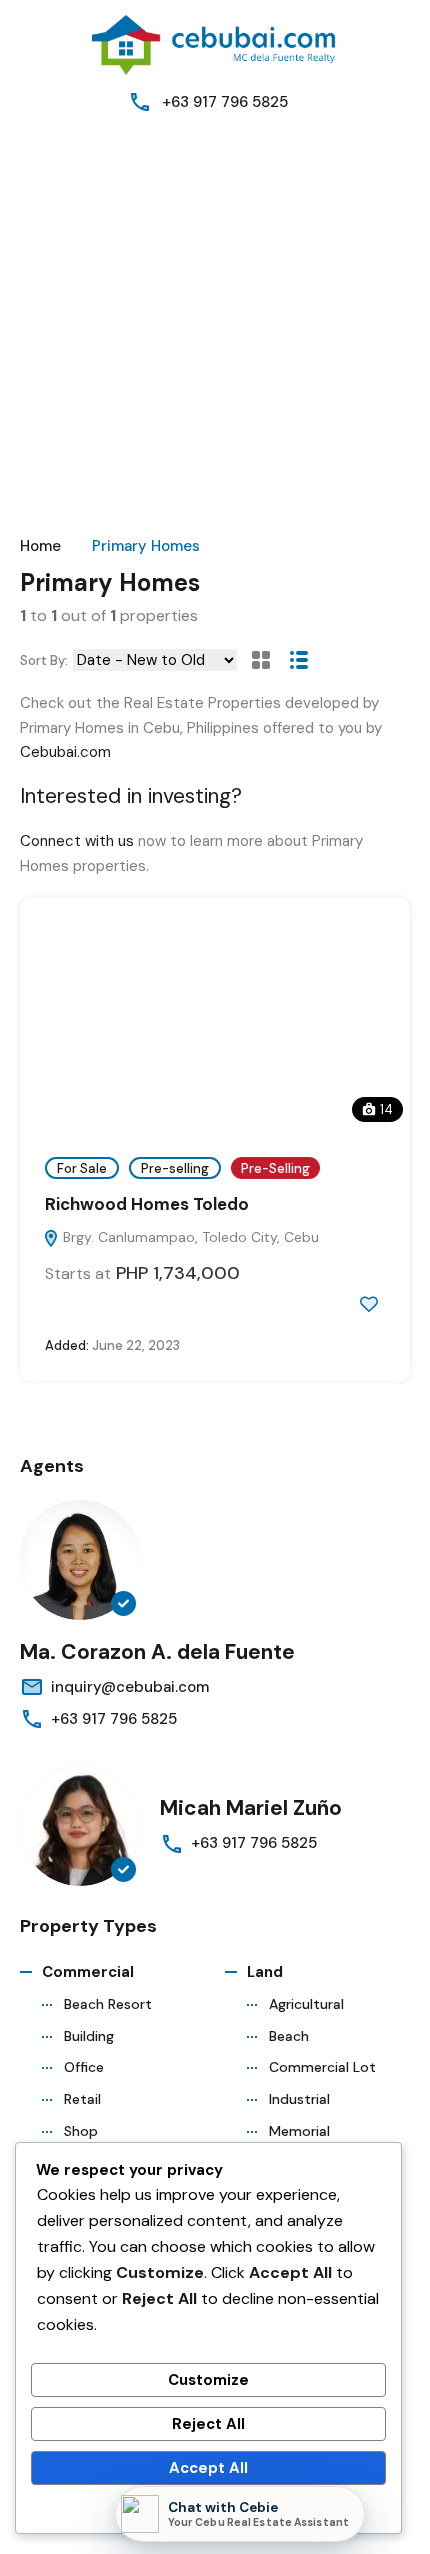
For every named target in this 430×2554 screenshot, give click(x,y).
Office (84, 2067)
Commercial (88, 1972)
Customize (208, 2380)
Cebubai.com (65, 752)
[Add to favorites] (369, 1304)
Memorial (299, 2131)
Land (265, 1972)
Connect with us (77, 841)
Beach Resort (108, 2004)
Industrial (299, 2099)
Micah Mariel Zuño (251, 1808)
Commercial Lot (322, 2067)
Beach (289, 2036)
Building (89, 2036)
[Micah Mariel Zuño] (80, 1826)
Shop (81, 2131)
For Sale (82, 1168)
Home (40, 546)
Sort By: (44, 660)
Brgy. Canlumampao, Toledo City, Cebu (189, 1237)
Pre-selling (175, 1168)
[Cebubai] (215, 44)
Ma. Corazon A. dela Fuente (157, 1652)
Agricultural (306, 2004)
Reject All (208, 2424)
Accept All (208, 2468)
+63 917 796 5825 (225, 102)
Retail (82, 2099)
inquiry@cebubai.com (130, 1687)
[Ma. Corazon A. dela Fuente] (80, 1560)
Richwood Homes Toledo (147, 1204)
